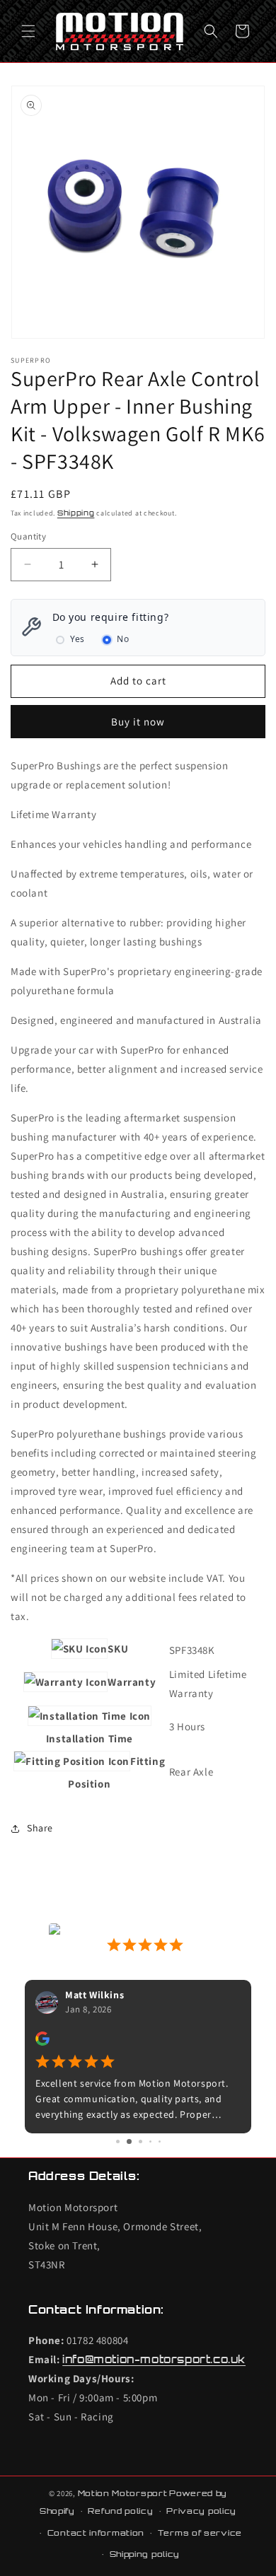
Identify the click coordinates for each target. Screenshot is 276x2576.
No (123, 639)
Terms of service (200, 2533)
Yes (77, 639)
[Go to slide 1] (117, 2141)
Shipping (76, 513)
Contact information (96, 2533)
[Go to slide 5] (160, 2141)
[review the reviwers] (42, 2042)
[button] (28, 31)
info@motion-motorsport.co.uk (154, 2359)
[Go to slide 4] (150, 2141)
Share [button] (40, 1828)
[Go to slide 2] (127, 2141)
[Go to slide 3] (138, 2141)
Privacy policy (201, 2511)
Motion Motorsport (123, 2493)
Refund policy (120, 2511)
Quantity (28, 536)
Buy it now (138, 722)
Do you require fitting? (111, 617)
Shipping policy (145, 2554)
